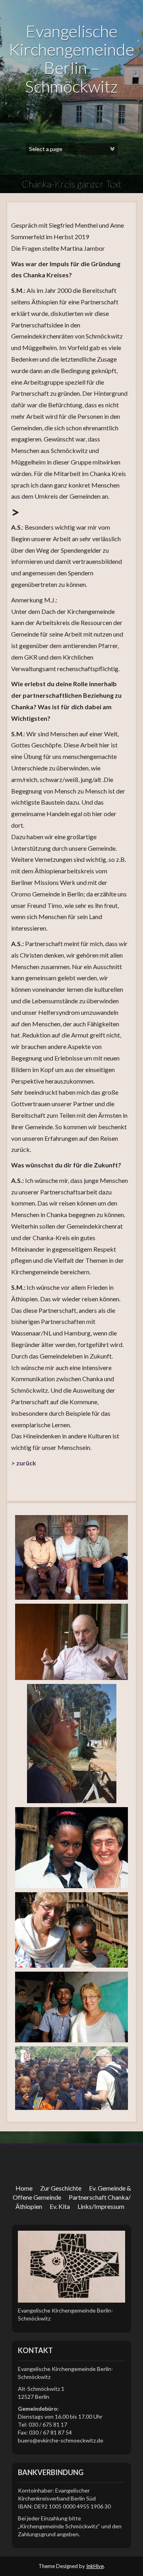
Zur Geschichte (61, 2188)
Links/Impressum (101, 2206)
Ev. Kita (60, 2206)
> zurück (24, 1463)
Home (24, 2188)
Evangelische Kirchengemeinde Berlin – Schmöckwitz (71, 59)
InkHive (95, 2566)
